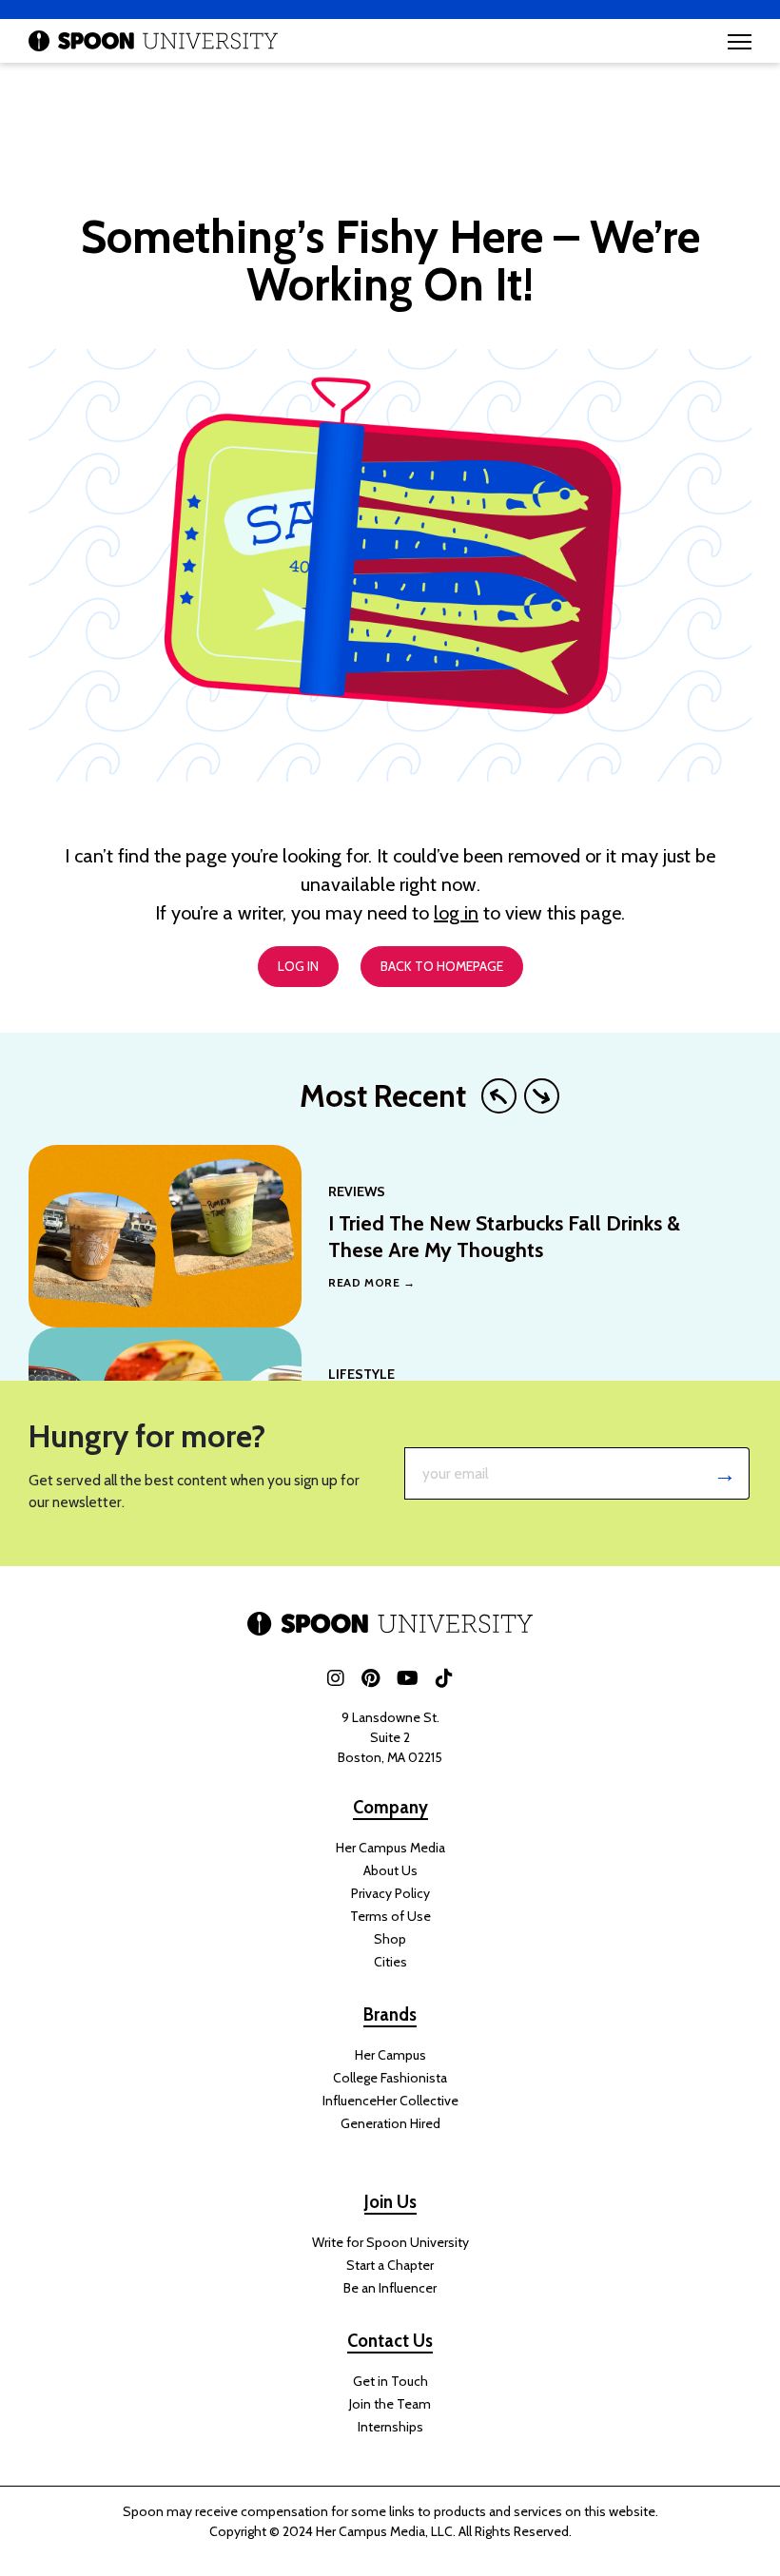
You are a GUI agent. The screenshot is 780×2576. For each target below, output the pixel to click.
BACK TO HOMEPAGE (442, 966)
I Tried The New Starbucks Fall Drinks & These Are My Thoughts (504, 1236)
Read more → (372, 1282)
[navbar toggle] (740, 41)
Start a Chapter (390, 2265)
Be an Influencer (390, 2288)
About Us (390, 1870)
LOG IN (298, 966)
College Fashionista (390, 2078)
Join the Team (390, 2404)
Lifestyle (361, 1374)
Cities (390, 1962)
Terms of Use (390, 1916)
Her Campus (390, 2055)
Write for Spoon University (390, 2242)
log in (456, 913)
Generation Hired (390, 2123)
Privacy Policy (390, 1893)
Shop (390, 1939)
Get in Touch (390, 2381)
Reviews (357, 1191)
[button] (499, 1096)
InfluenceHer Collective (390, 2101)
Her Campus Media (390, 1848)
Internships (390, 2427)
